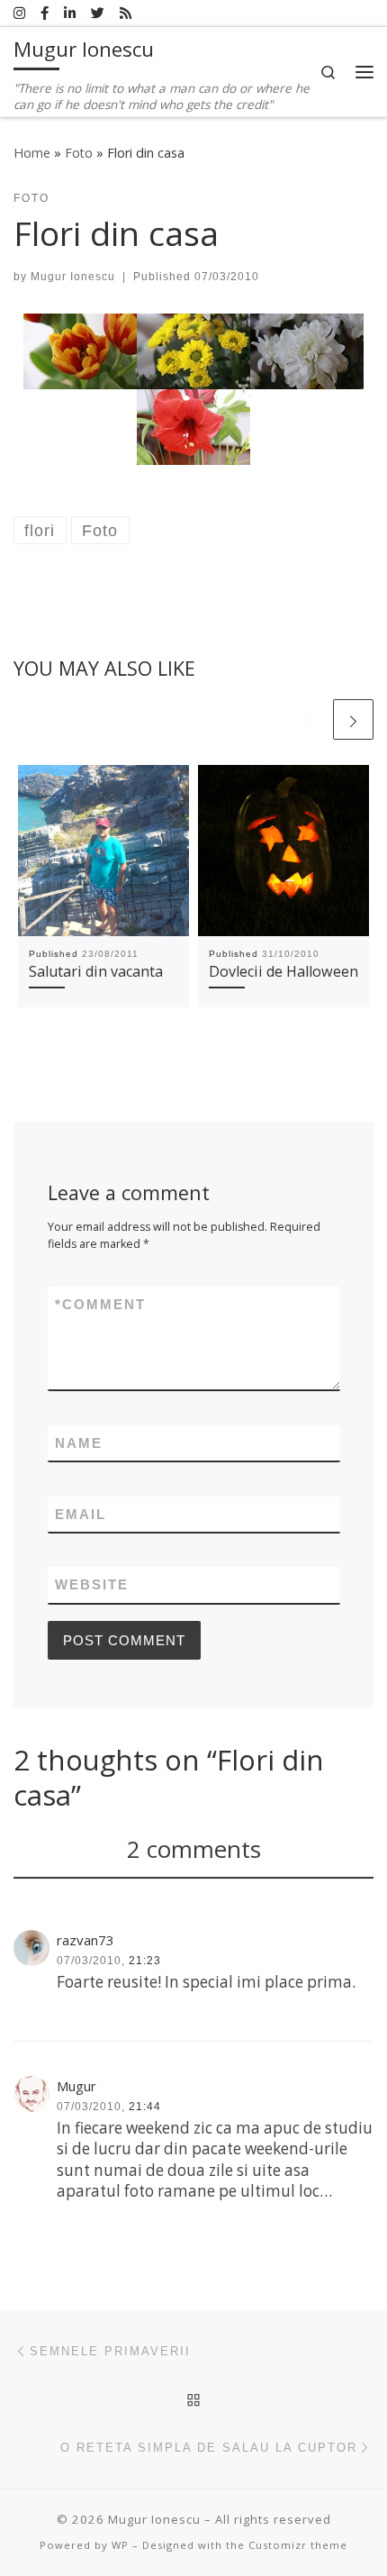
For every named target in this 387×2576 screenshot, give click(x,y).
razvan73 (85, 1940)
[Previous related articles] (309, 719)
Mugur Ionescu (73, 277)
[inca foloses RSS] (126, 13)
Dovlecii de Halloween (283, 971)
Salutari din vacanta (96, 971)
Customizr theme (298, 2545)
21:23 (145, 1961)
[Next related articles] (353, 719)
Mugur (76, 2086)
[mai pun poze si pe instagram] (19, 13)
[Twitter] (98, 13)
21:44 (145, 2107)
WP (120, 2545)
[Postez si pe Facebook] (45, 13)
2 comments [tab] (194, 1849)
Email (81, 1514)
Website (92, 1584)
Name (79, 1443)
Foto (79, 153)
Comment (100, 1304)
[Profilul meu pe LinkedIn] (70, 13)
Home (32, 153)
